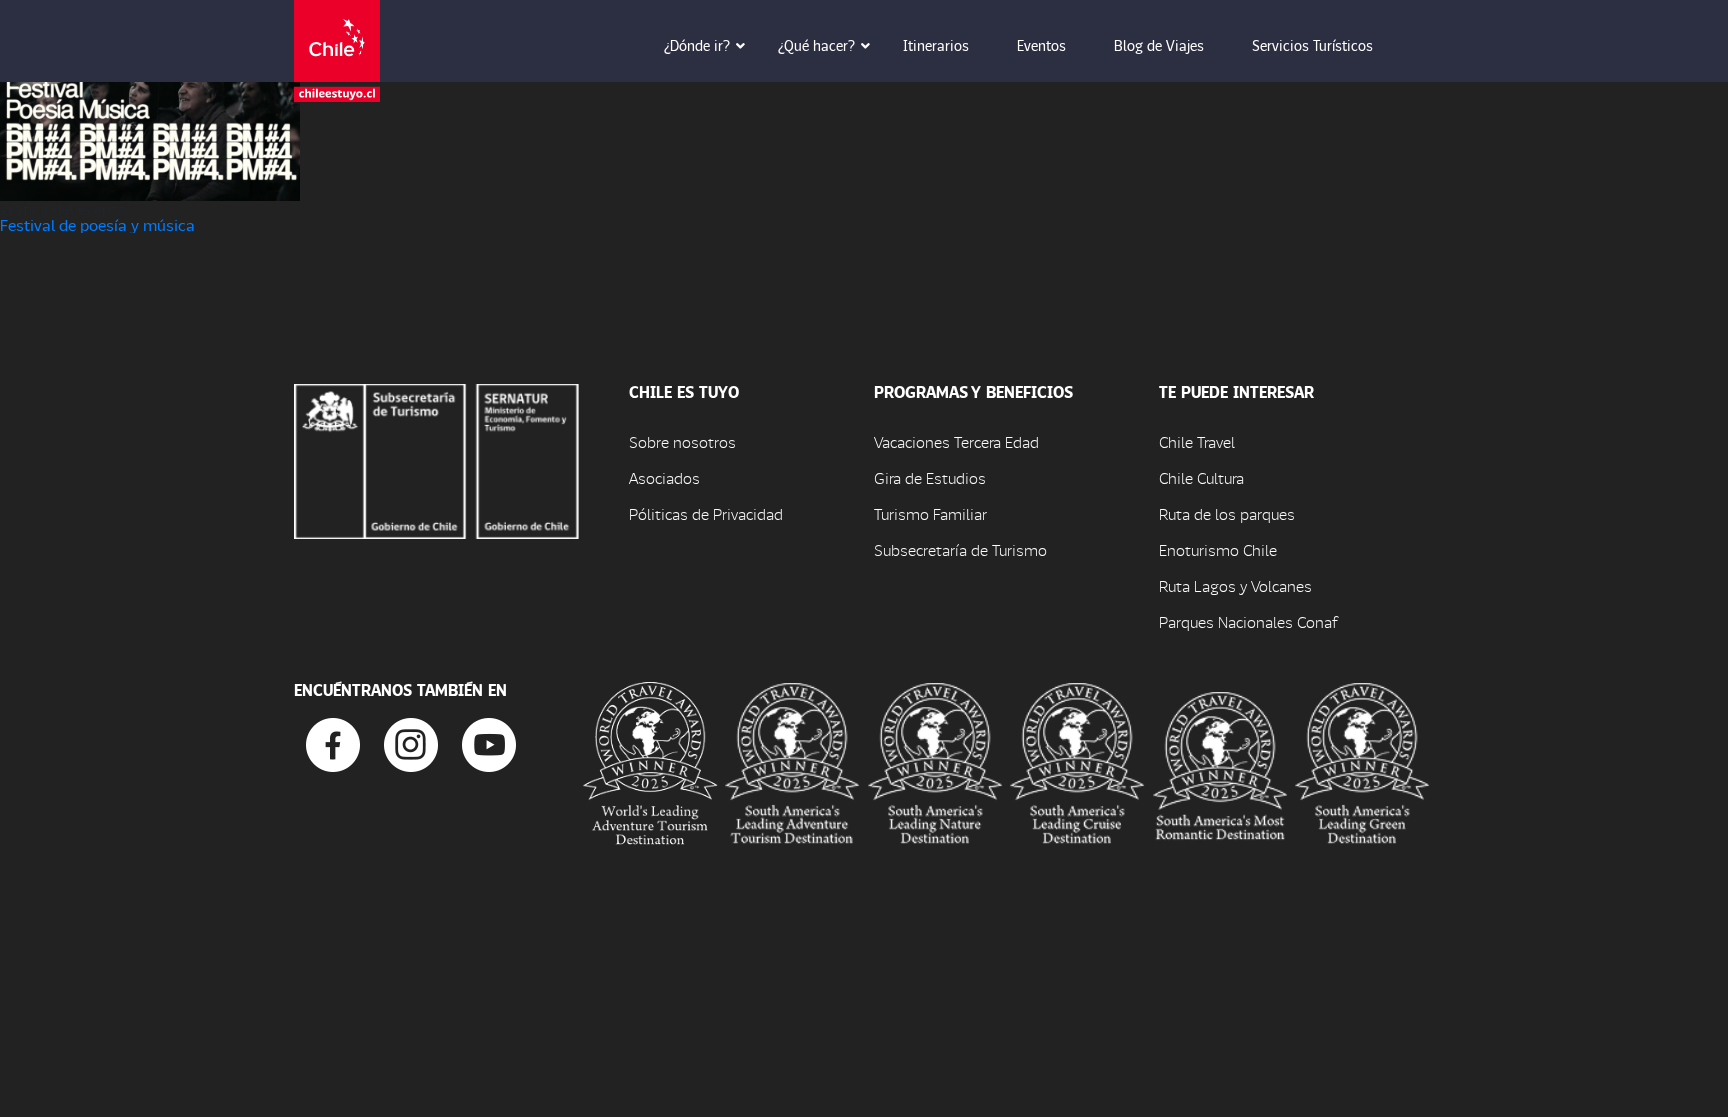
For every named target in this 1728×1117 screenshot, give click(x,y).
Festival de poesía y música (97, 224)
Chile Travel (1197, 441)
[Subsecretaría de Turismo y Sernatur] (436, 458)
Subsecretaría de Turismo (960, 549)
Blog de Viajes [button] (1159, 45)
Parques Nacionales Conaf (1248, 621)
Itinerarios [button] (936, 45)
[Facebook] (333, 742)
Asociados (664, 477)
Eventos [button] (1041, 45)
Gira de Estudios (930, 477)
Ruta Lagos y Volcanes (1235, 585)
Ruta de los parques (1227, 513)
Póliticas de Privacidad (706, 513)
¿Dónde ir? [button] (697, 45)
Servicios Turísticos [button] (1312, 45)
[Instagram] (411, 742)
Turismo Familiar (930, 513)
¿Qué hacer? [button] (816, 45)
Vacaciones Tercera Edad (956, 441)
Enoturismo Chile (1218, 549)
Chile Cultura (1201, 477)
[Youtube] (489, 742)
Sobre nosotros (682, 441)
